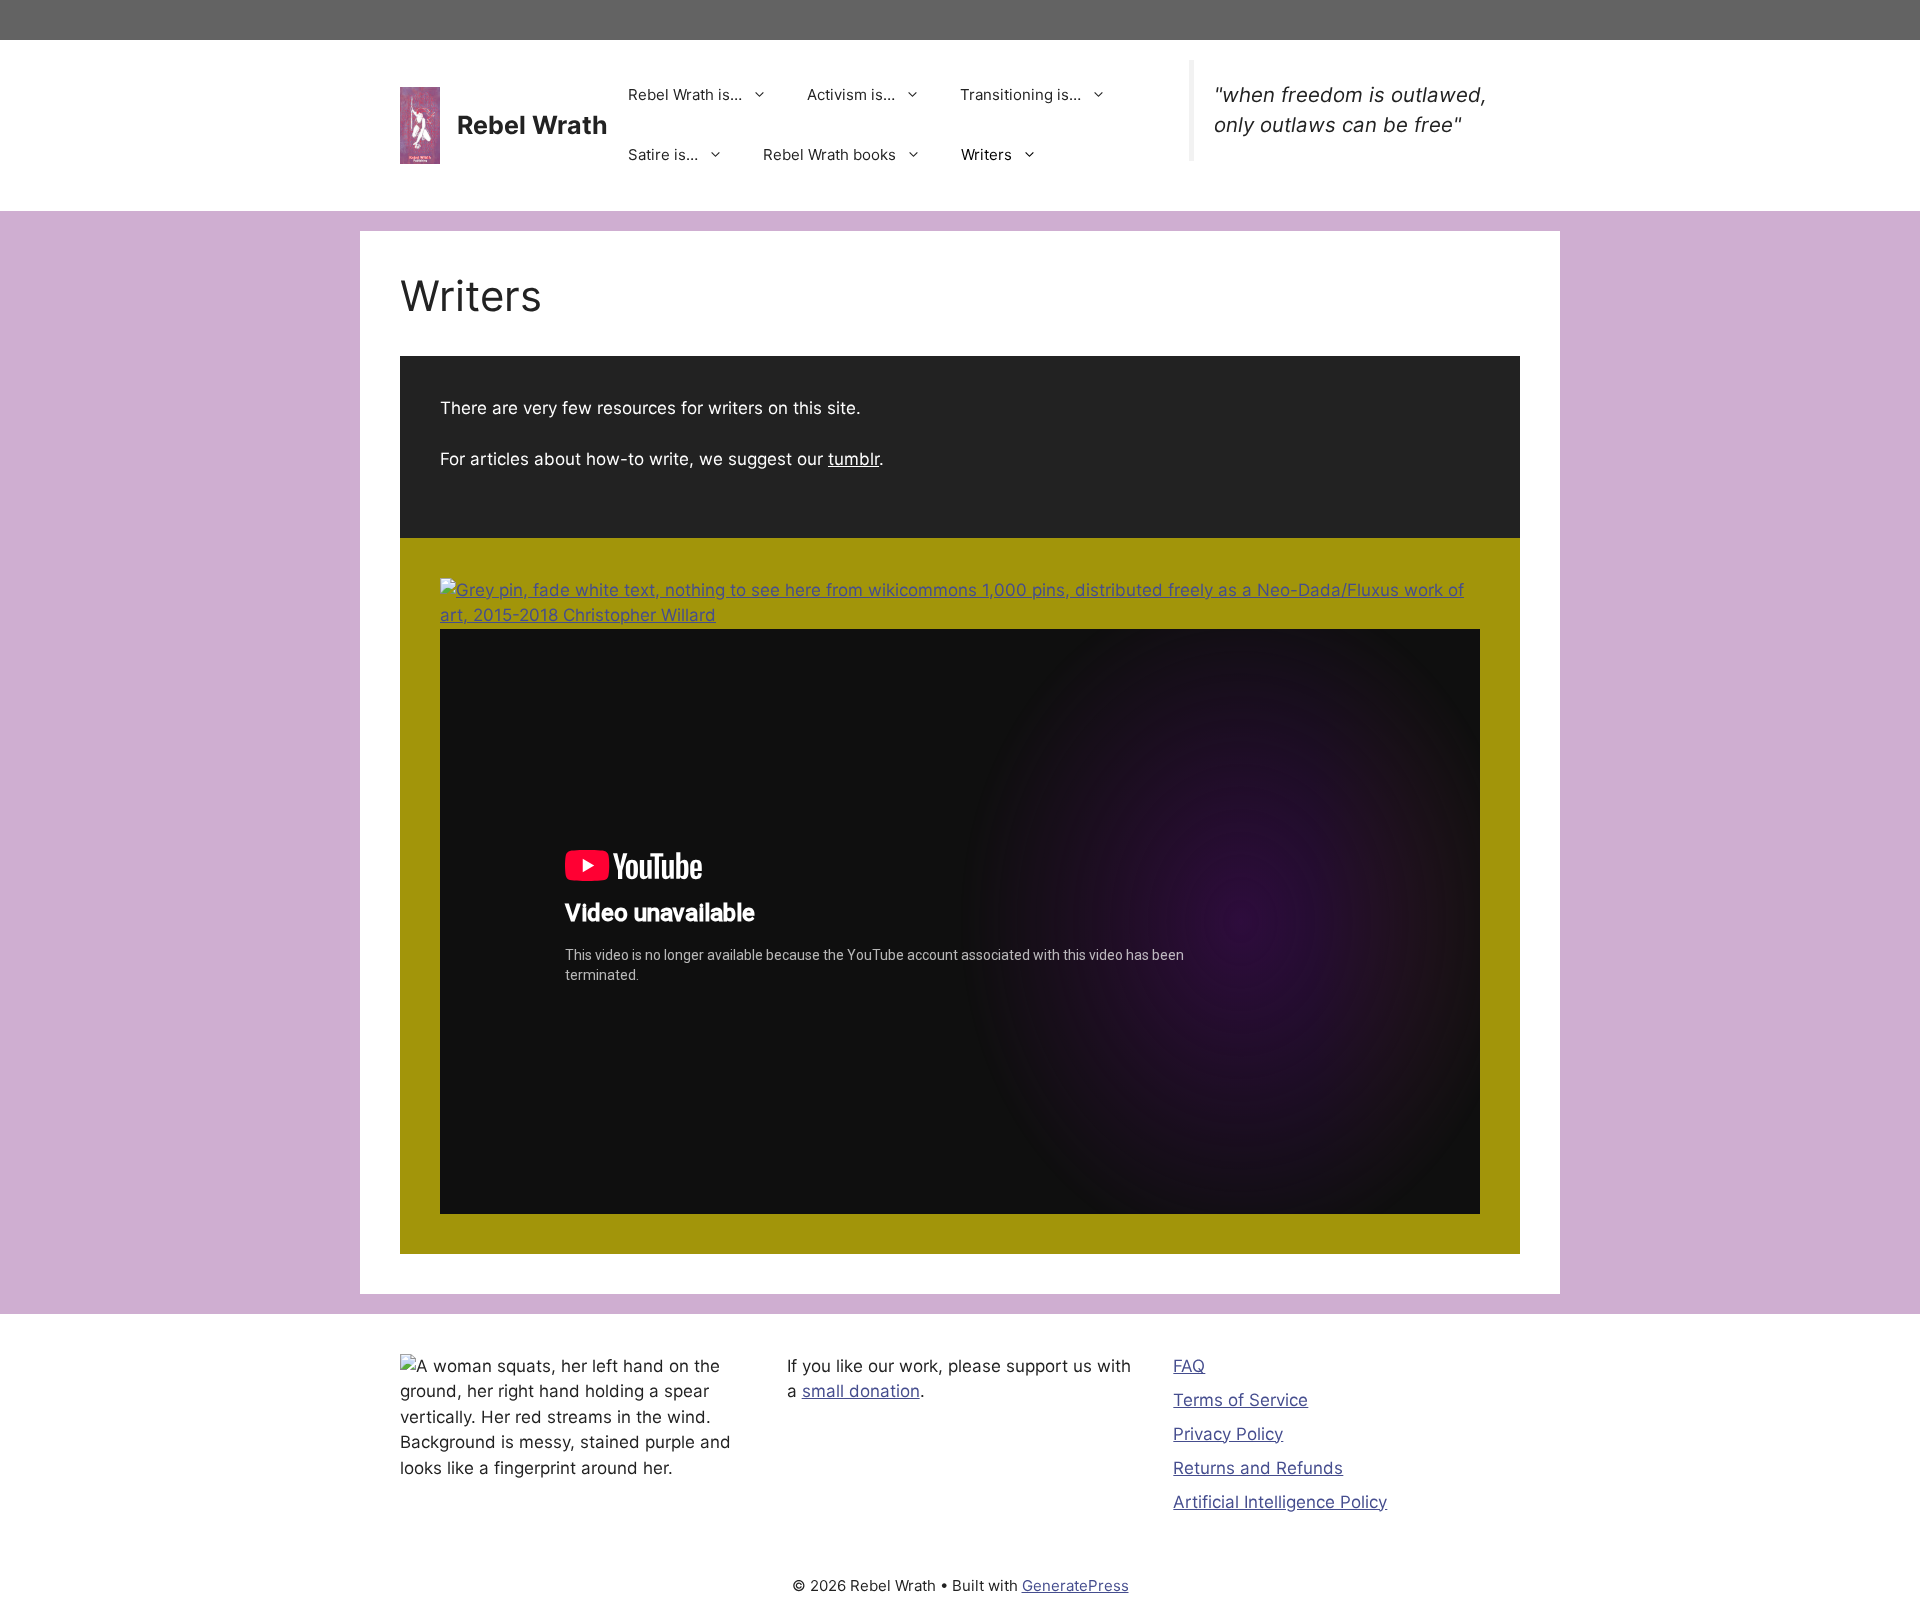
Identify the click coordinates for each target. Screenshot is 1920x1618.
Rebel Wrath (532, 125)
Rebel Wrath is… (685, 94)
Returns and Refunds (1258, 1468)
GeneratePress (1075, 1585)
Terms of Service (1240, 1400)
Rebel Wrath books (829, 154)
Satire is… (663, 154)
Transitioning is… (1020, 94)
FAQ (1189, 1366)
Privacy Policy (1228, 1434)
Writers (986, 154)
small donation (861, 1391)
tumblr (853, 459)
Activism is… (851, 94)
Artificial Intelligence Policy (1280, 1502)
